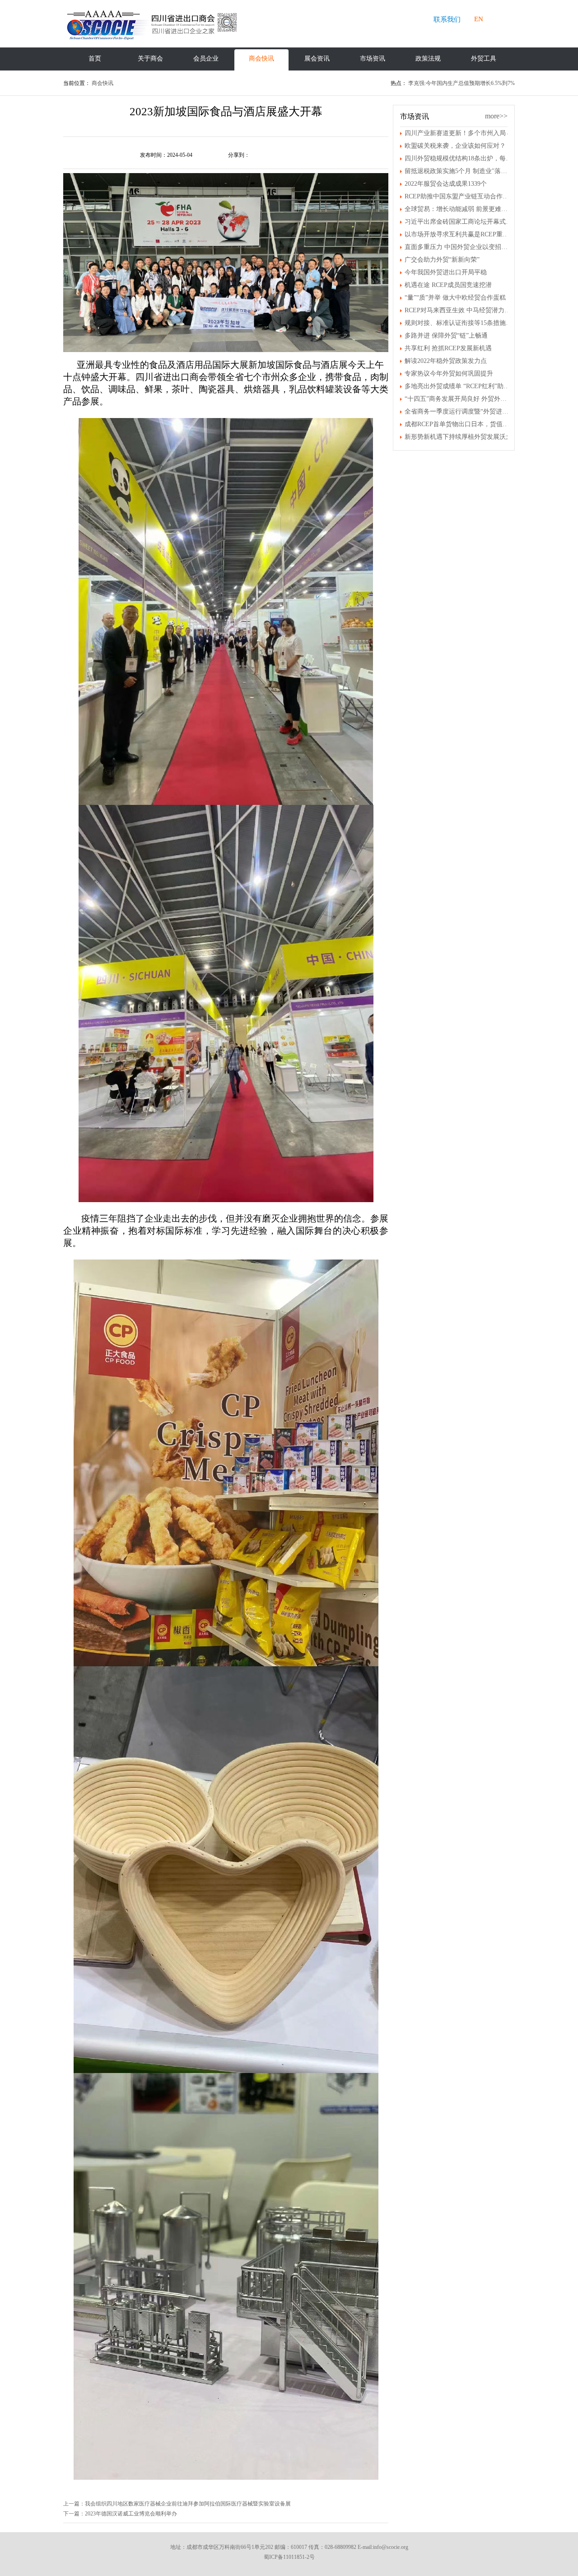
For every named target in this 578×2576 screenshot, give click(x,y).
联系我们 (447, 19)
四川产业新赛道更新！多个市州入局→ (458, 133)
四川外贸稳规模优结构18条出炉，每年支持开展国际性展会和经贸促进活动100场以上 (458, 158)
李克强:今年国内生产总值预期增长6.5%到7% (461, 83)
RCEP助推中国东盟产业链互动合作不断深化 (458, 196)
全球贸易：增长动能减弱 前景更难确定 (458, 209)
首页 (95, 59)
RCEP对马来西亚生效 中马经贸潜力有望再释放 (458, 310)
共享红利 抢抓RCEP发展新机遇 (448, 348)
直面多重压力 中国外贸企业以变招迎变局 (458, 247)
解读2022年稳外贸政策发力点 (446, 361)
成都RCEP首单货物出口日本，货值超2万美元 (458, 424)
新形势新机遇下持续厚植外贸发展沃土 (458, 437)
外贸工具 (484, 59)
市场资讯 (373, 59)
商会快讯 (261, 59)
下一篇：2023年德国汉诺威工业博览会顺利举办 (120, 2514)
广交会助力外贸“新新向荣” (442, 260)
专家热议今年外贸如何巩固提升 (449, 374)
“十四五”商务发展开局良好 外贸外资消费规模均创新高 (458, 399)
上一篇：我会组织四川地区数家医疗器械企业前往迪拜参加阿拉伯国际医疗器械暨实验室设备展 (177, 2504)
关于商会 (150, 59)
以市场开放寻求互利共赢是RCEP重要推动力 (458, 234)
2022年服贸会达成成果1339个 (446, 184)
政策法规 (428, 59)
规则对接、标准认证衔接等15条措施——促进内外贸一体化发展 (458, 323)
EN (479, 19)
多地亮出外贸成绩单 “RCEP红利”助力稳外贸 (458, 386)
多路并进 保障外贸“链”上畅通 (446, 336)
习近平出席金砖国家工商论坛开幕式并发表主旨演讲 (458, 222)
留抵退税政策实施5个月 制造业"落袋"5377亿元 (458, 171)
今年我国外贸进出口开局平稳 (446, 272)
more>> (496, 116)
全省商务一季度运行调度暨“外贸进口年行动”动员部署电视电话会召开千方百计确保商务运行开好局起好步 (458, 411)
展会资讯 (317, 59)
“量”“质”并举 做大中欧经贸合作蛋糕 (455, 298)
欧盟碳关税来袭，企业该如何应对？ (455, 146)
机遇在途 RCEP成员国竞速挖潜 (448, 285)
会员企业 (206, 59)
